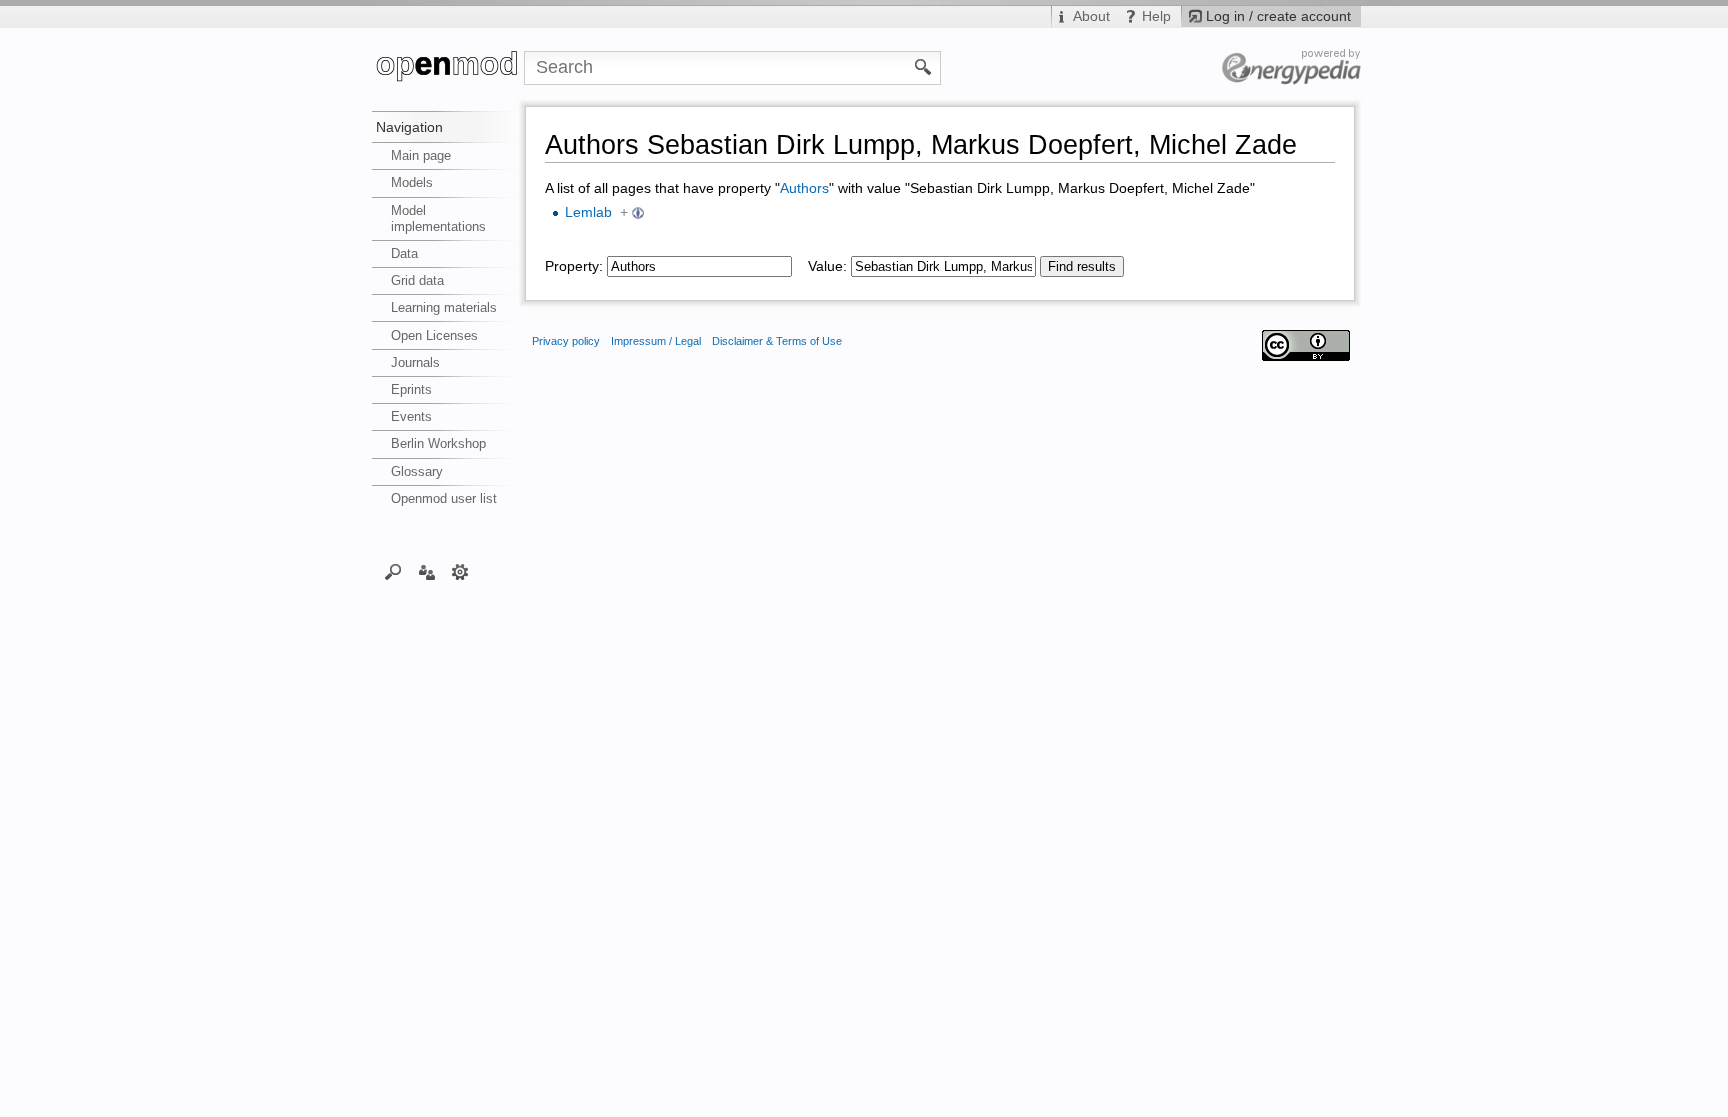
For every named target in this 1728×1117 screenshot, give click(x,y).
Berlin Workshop (438, 443)
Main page (421, 155)
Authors (804, 188)
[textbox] (699, 266)
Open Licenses (434, 335)
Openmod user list (444, 498)
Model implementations (438, 218)
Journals (415, 362)
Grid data (417, 280)
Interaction (426, 571)
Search (393, 571)
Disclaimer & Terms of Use (777, 341)
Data (404, 253)
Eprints (411, 389)
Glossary (417, 471)
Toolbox (460, 571)
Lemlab (588, 212)
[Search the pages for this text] (923, 66)
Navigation (409, 127)
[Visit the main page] (448, 68)
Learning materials (444, 307)
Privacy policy (566, 341)
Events (411, 416)
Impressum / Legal (656, 341)
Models (412, 182)
